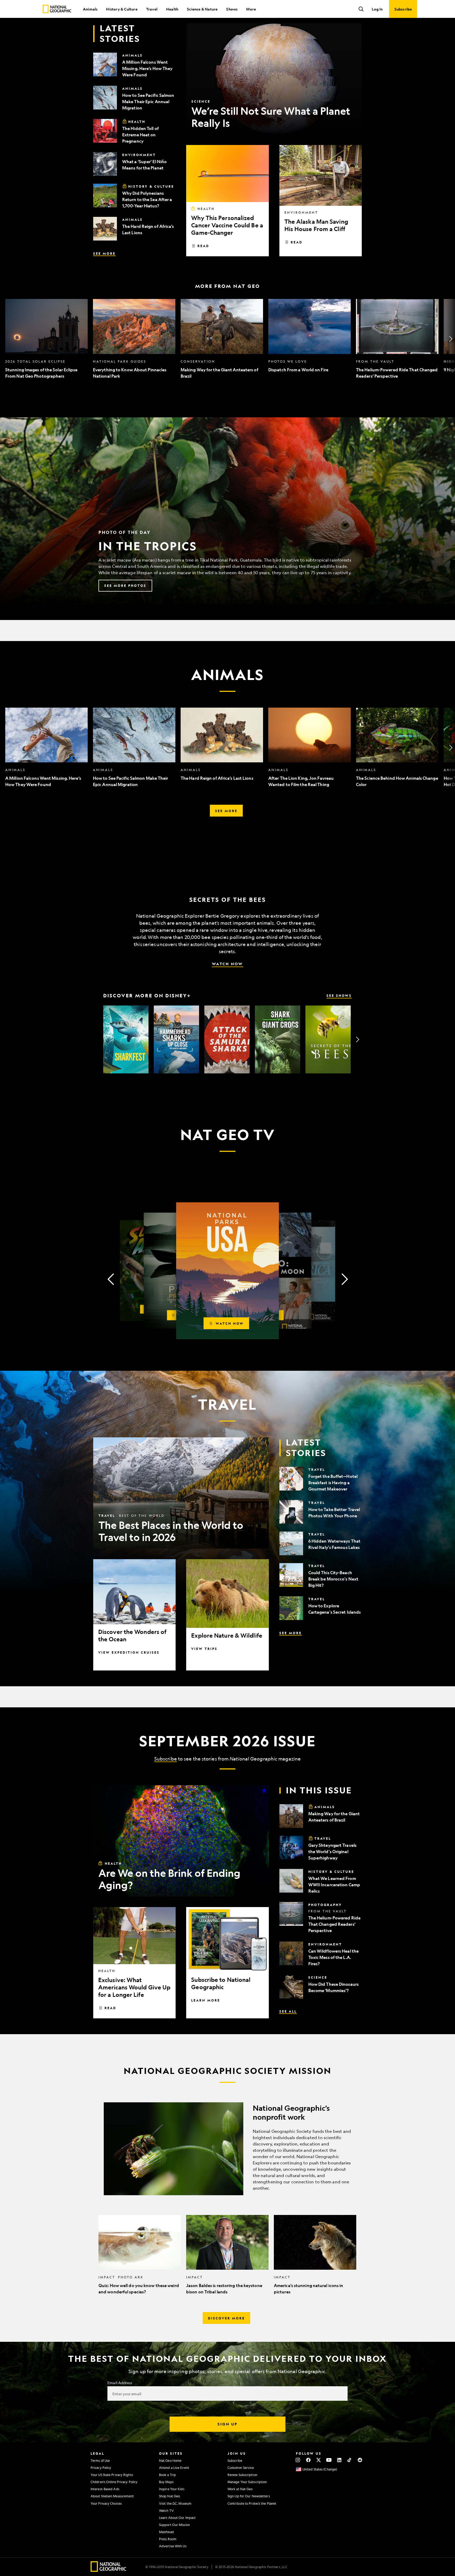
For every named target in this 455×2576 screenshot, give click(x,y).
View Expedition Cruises (129, 1652)
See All (288, 2011)
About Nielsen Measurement (112, 2496)
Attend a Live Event (174, 2468)
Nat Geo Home (170, 2460)
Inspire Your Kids (172, 2489)
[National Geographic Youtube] (329, 2460)
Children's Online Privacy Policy (114, 2482)
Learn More (206, 2000)
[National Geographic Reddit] (360, 2460)
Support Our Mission (174, 2525)
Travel (152, 9)
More (251, 9)
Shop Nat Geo (169, 2496)
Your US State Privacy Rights (112, 2475)
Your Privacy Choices (106, 2503)
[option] (46, 339)
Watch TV (166, 2510)
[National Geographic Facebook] (308, 2460)
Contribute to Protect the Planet (252, 2503)
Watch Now (227, 964)
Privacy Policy (101, 2468)
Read (203, 246)
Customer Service (241, 2468)
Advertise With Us (173, 2546)
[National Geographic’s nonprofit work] (227, 2149)
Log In (377, 9)
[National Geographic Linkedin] (339, 2460)
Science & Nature (202, 9)
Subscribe (166, 1759)
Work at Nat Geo (240, 2489)
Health (172, 9)
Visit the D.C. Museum (175, 2503)
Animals (90, 9)
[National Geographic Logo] (109, 2570)
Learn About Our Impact (177, 2518)
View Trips (204, 1649)
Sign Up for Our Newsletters (249, 2496)
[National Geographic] (57, 9)
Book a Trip (167, 2475)
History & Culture (122, 9)
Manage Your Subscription (247, 2482)
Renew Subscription (242, 2475)
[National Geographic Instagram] (298, 2460)
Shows (232, 9)
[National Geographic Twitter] (318, 2460)
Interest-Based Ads (105, 2489)
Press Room (168, 2539)
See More (104, 253)
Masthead (166, 2532)
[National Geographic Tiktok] (350, 2460)
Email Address (120, 2383)
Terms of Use (100, 2460)
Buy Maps (166, 2482)
